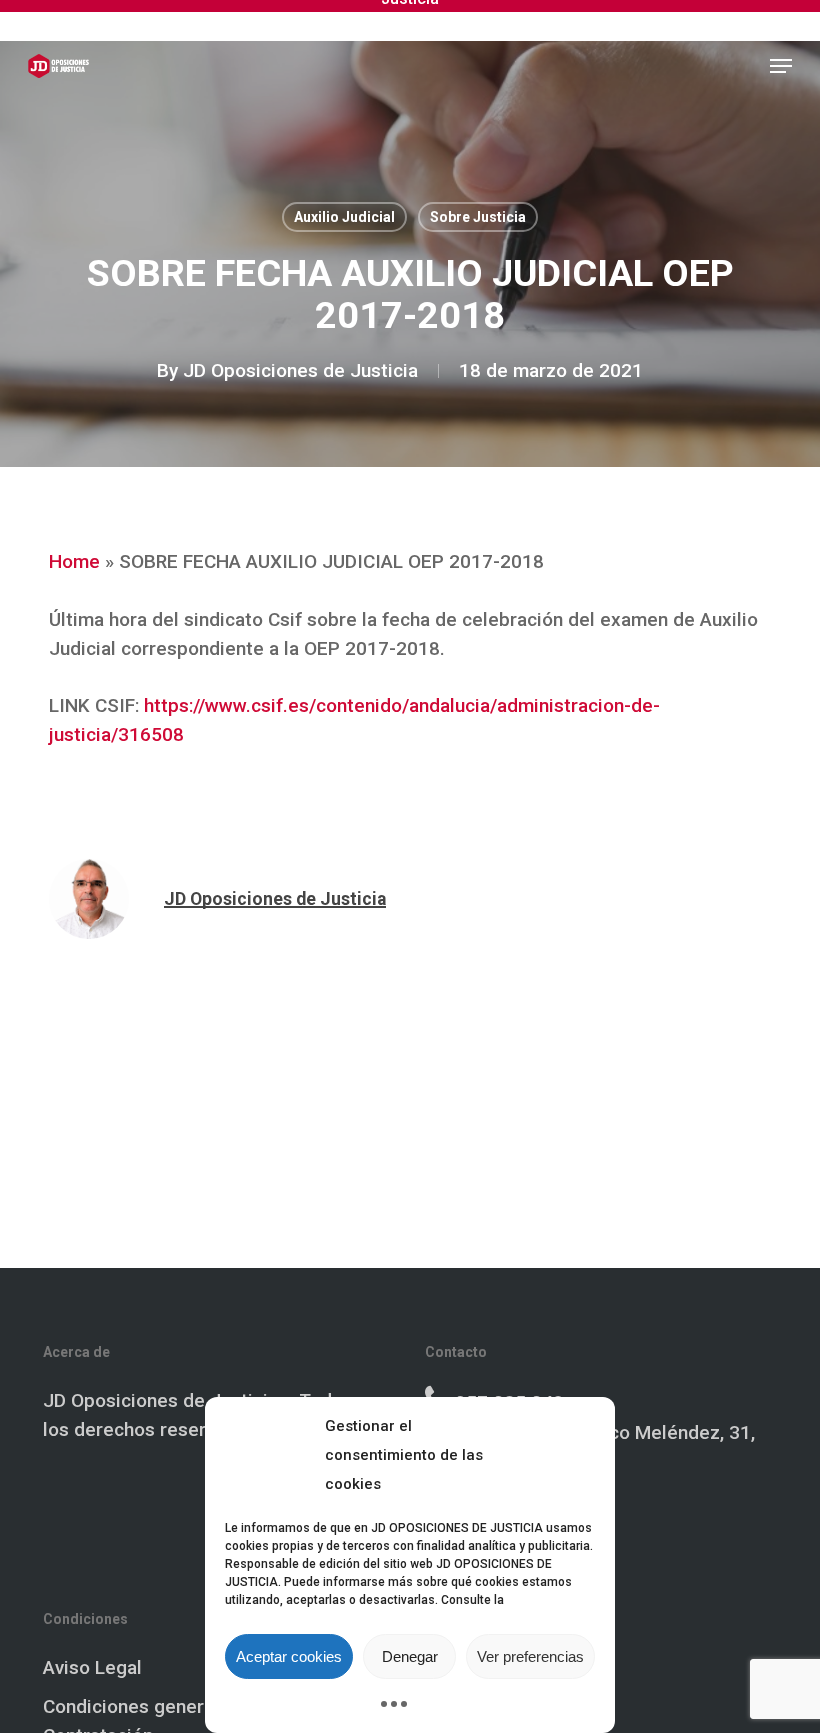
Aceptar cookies (289, 1656)
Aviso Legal (92, 1667)
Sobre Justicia (478, 217)
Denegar (410, 1656)
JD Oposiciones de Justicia (300, 370)
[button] (781, 66)
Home (74, 561)
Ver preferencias (530, 1656)
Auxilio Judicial (344, 217)
